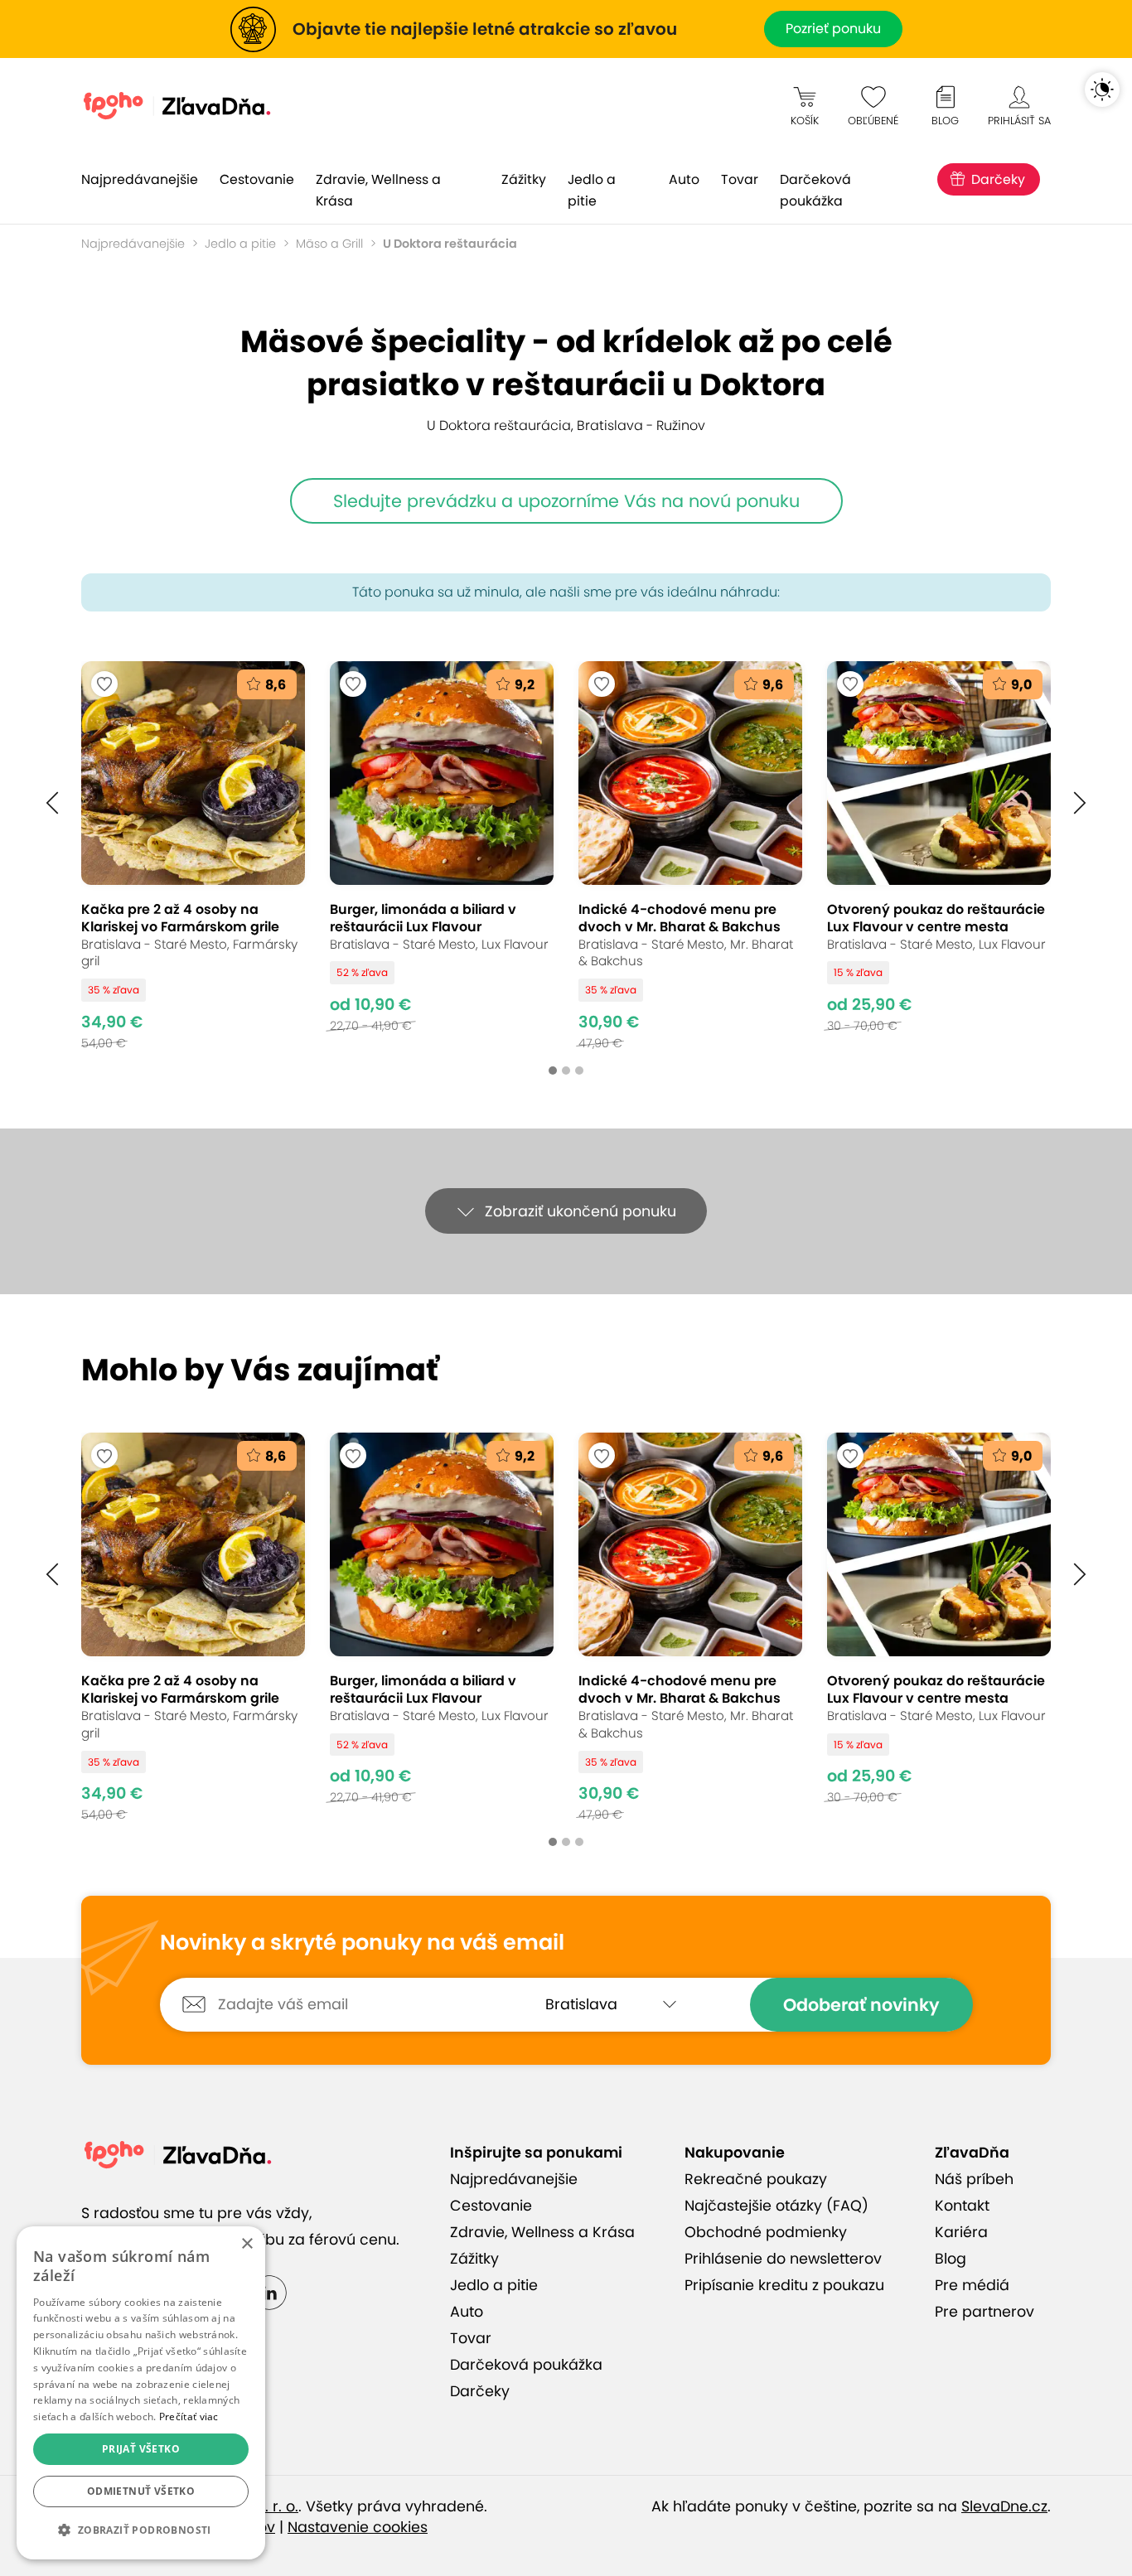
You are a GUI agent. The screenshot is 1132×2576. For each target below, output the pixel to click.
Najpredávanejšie (140, 179)
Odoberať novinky (861, 2005)
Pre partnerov (984, 2312)
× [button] (247, 2244)
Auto (684, 179)
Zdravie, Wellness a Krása (378, 190)
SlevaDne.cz (1004, 2506)
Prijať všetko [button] (141, 2449)
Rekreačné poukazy (756, 2179)
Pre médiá (972, 2285)
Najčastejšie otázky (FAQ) (776, 2206)
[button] (52, 803)
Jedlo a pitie (592, 190)
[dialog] (141, 2393)
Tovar (740, 179)
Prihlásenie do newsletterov (783, 2259)
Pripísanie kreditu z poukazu (784, 2285)
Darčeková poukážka (815, 190)
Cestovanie (257, 179)
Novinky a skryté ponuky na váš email (362, 1943)
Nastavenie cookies (358, 2527)
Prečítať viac (189, 2417)
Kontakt (962, 2206)
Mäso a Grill (329, 244)
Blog (951, 2259)
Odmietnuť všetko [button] (141, 2491)
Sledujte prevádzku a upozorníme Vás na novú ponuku (566, 501)
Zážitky (524, 179)
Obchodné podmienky (766, 2232)
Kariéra (961, 2232)
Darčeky (998, 179)
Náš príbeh (974, 2179)
